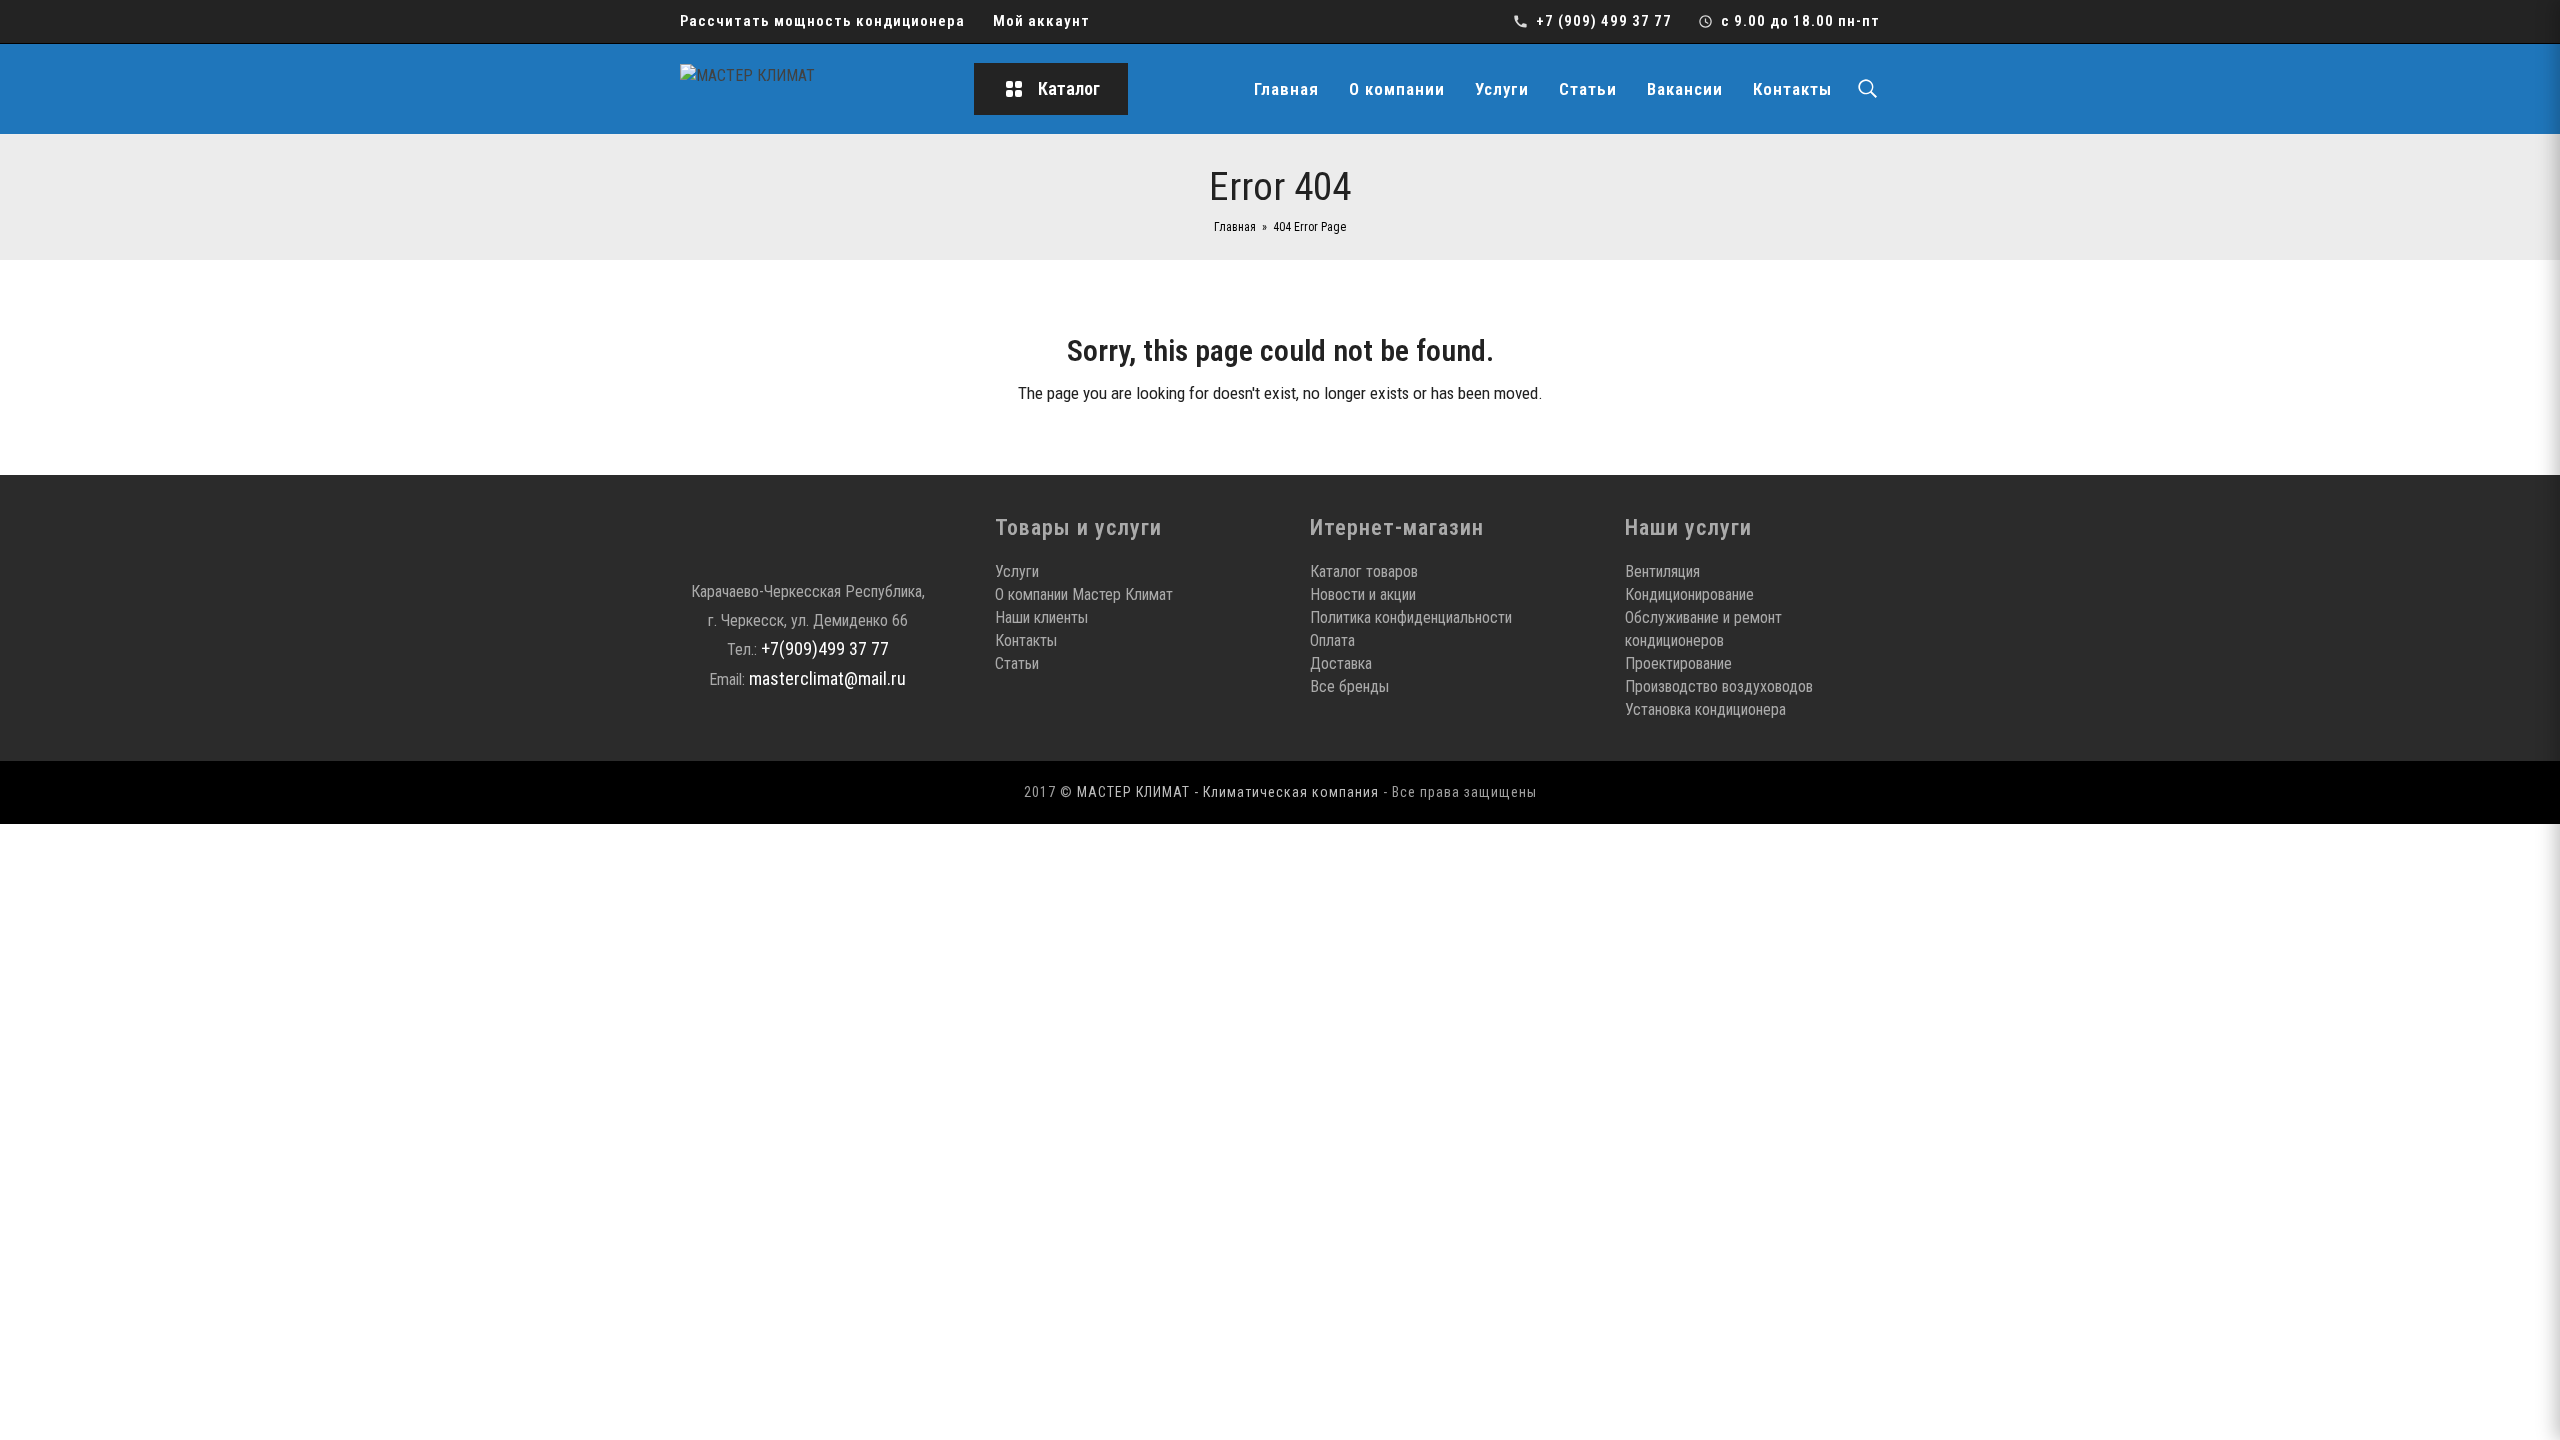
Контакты (1792, 89)
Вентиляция (1662, 571)
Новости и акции (1363, 594)
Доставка (1341, 663)
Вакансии (1685, 89)
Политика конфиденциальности (1411, 617)
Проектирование (1678, 663)
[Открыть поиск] (1867, 89)
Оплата (1332, 640)
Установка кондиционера (1705, 709)
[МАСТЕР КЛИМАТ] (810, 89)
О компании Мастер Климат (1084, 594)
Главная (1286, 89)
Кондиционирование (1689, 594)
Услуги (1502, 89)
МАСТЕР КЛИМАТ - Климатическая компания (1228, 792)
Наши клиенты (1041, 617)
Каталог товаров (1364, 571)
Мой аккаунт (1041, 21)
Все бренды (1349, 686)
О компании (1397, 89)
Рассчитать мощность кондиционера (822, 21)
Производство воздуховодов (1719, 686)
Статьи (1588, 89)
